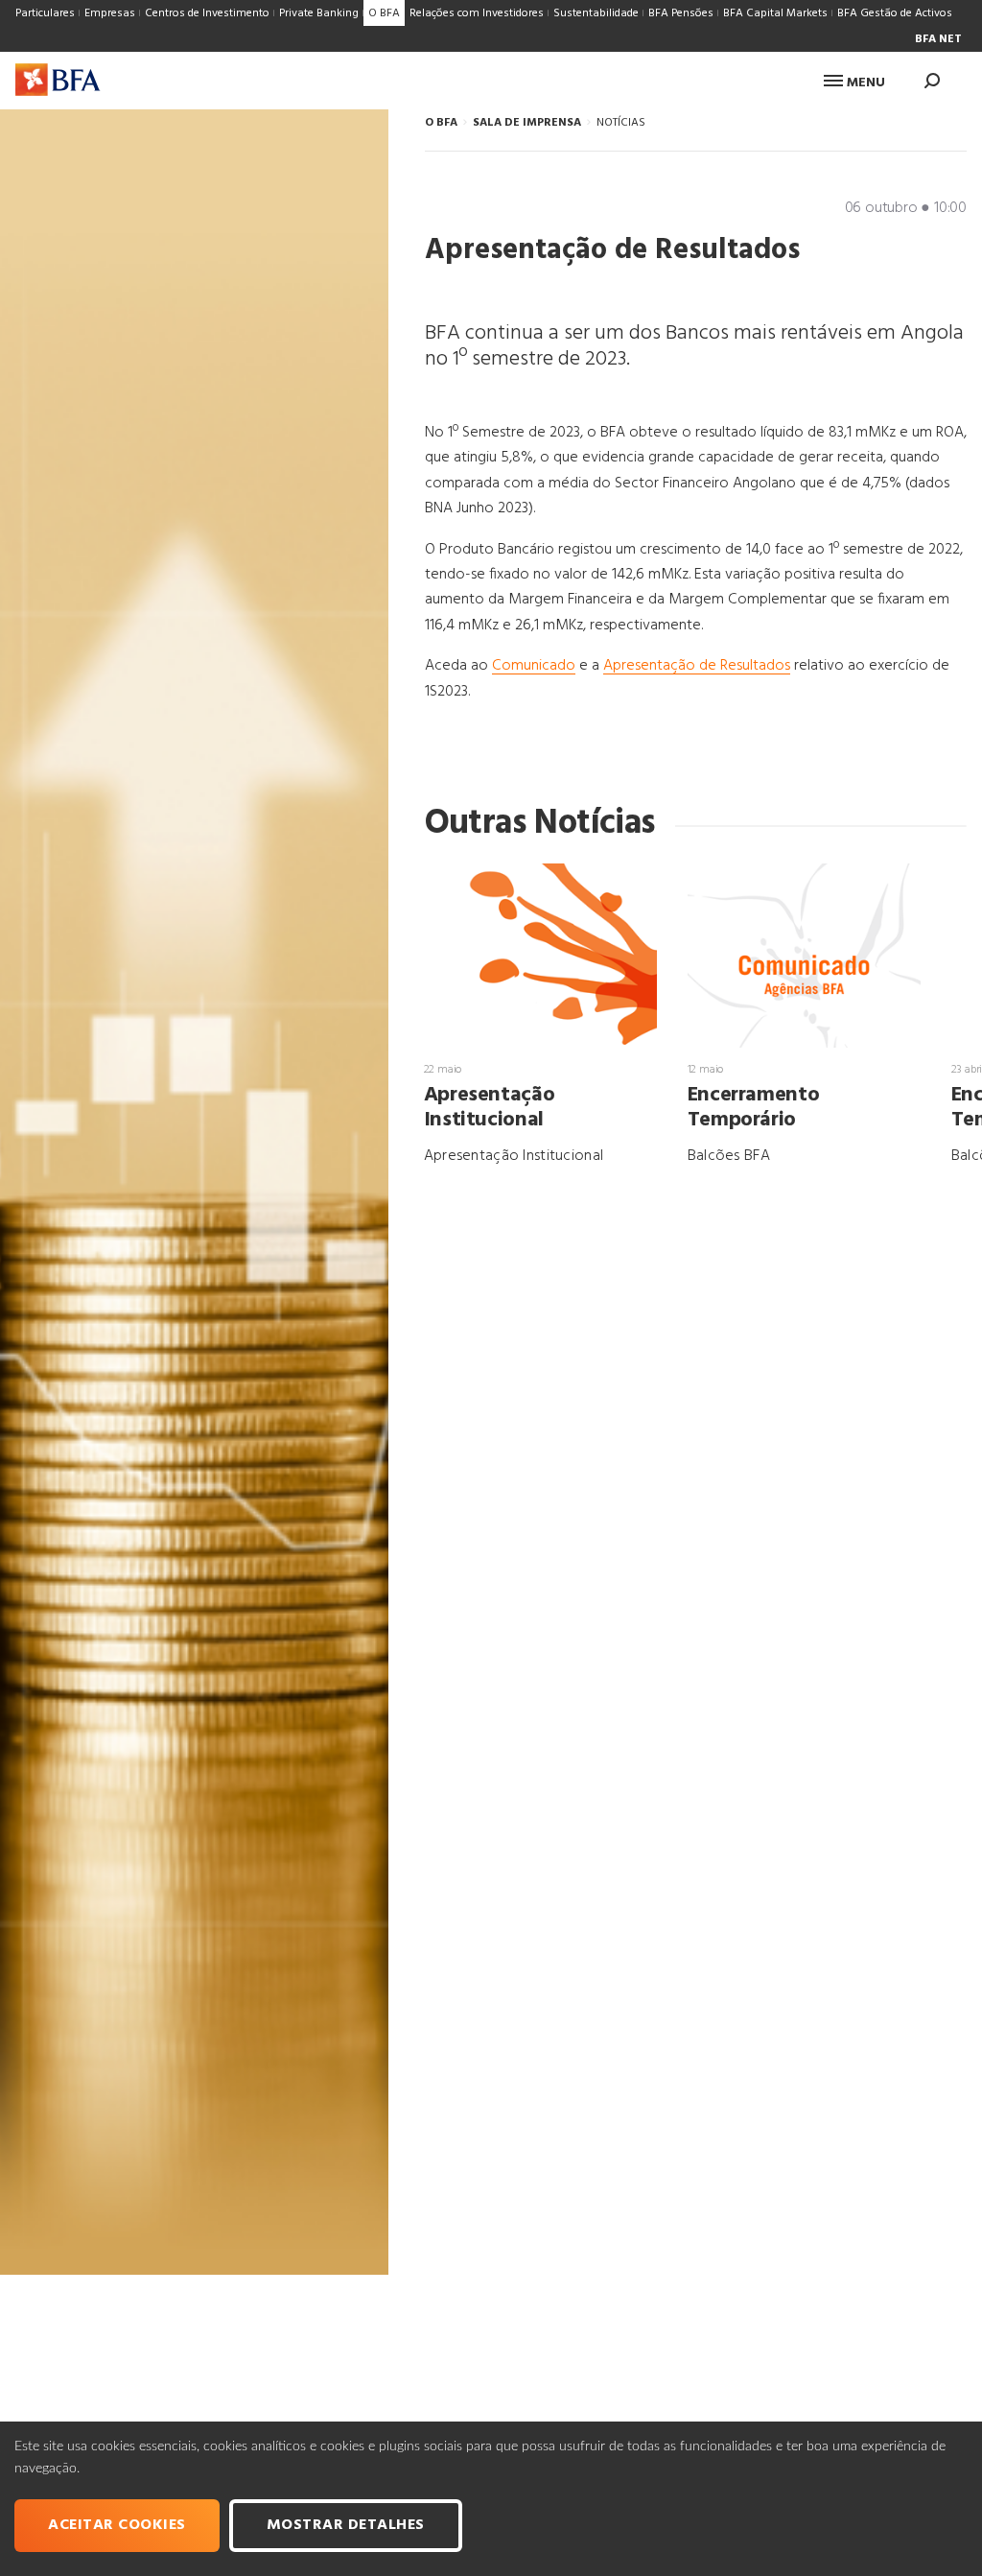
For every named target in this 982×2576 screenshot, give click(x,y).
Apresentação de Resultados (697, 666)
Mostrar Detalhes (346, 2525)
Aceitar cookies (117, 2525)
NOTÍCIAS (621, 123)
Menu (864, 83)
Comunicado (534, 666)
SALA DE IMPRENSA (527, 123)
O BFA (441, 123)
